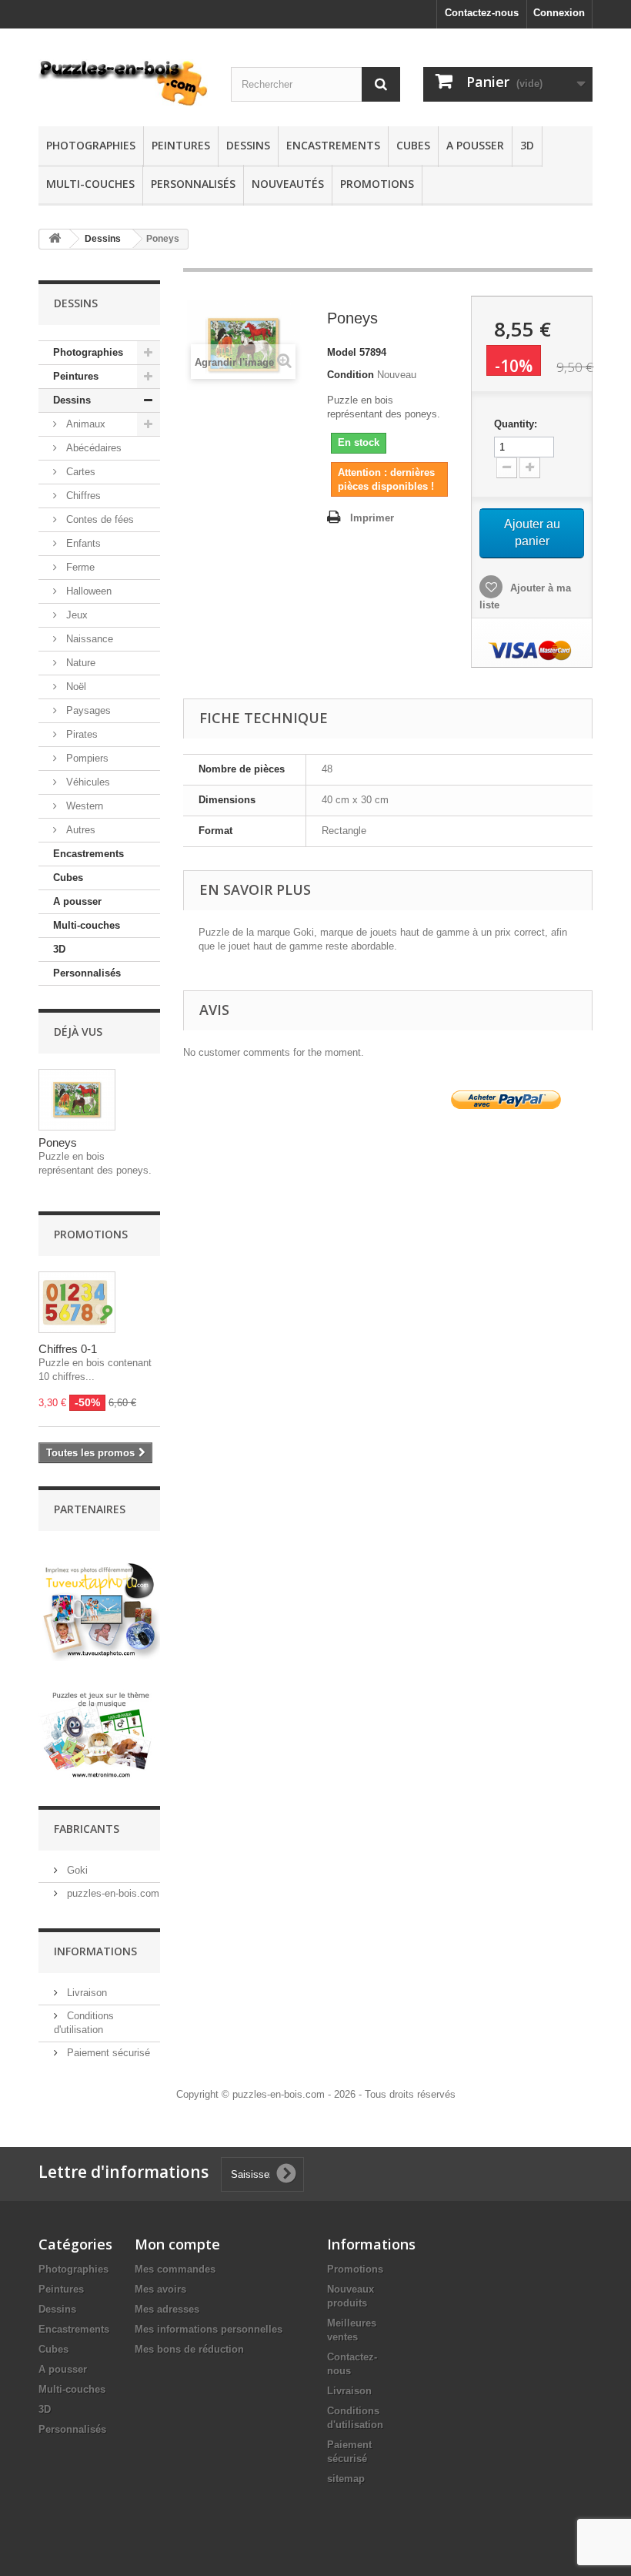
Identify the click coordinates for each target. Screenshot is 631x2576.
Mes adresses (167, 2309)
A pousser (475, 145)
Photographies (91, 145)
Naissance (88, 639)
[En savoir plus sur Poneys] (77, 1100)
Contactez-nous (482, 13)
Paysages (87, 710)
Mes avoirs (160, 2289)
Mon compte (177, 2244)
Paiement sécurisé (107, 2053)
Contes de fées (98, 519)
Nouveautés (288, 184)
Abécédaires (92, 448)
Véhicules (87, 782)
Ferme (79, 567)
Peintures (181, 145)
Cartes (79, 472)
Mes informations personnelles (209, 2329)
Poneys (58, 1142)
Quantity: (516, 424)
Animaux (84, 424)
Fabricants (87, 1829)
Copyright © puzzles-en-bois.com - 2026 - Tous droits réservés (316, 2094)
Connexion (559, 13)
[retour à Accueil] (55, 239)
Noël (75, 687)
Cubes (413, 145)
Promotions (377, 184)
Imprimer (372, 518)
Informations (95, 1951)
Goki (76, 1870)
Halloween (87, 591)
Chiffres (82, 496)
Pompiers (86, 758)
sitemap (346, 2479)
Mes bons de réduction (189, 2349)
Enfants (82, 543)
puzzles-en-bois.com (112, 1893)
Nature (79, 663)
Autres (79, 830)
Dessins (248, 145)
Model (342, 352)
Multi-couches (90, 184)
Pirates (80, 734)
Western (83, 806)
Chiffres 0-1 (68, 1349)
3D (527, 145)
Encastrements (333, 145)
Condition (351, 375)
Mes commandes (175, 2269)
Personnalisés (193, 184)
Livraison (85, 1993)
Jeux (75, 615)
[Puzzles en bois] (123, 83)
